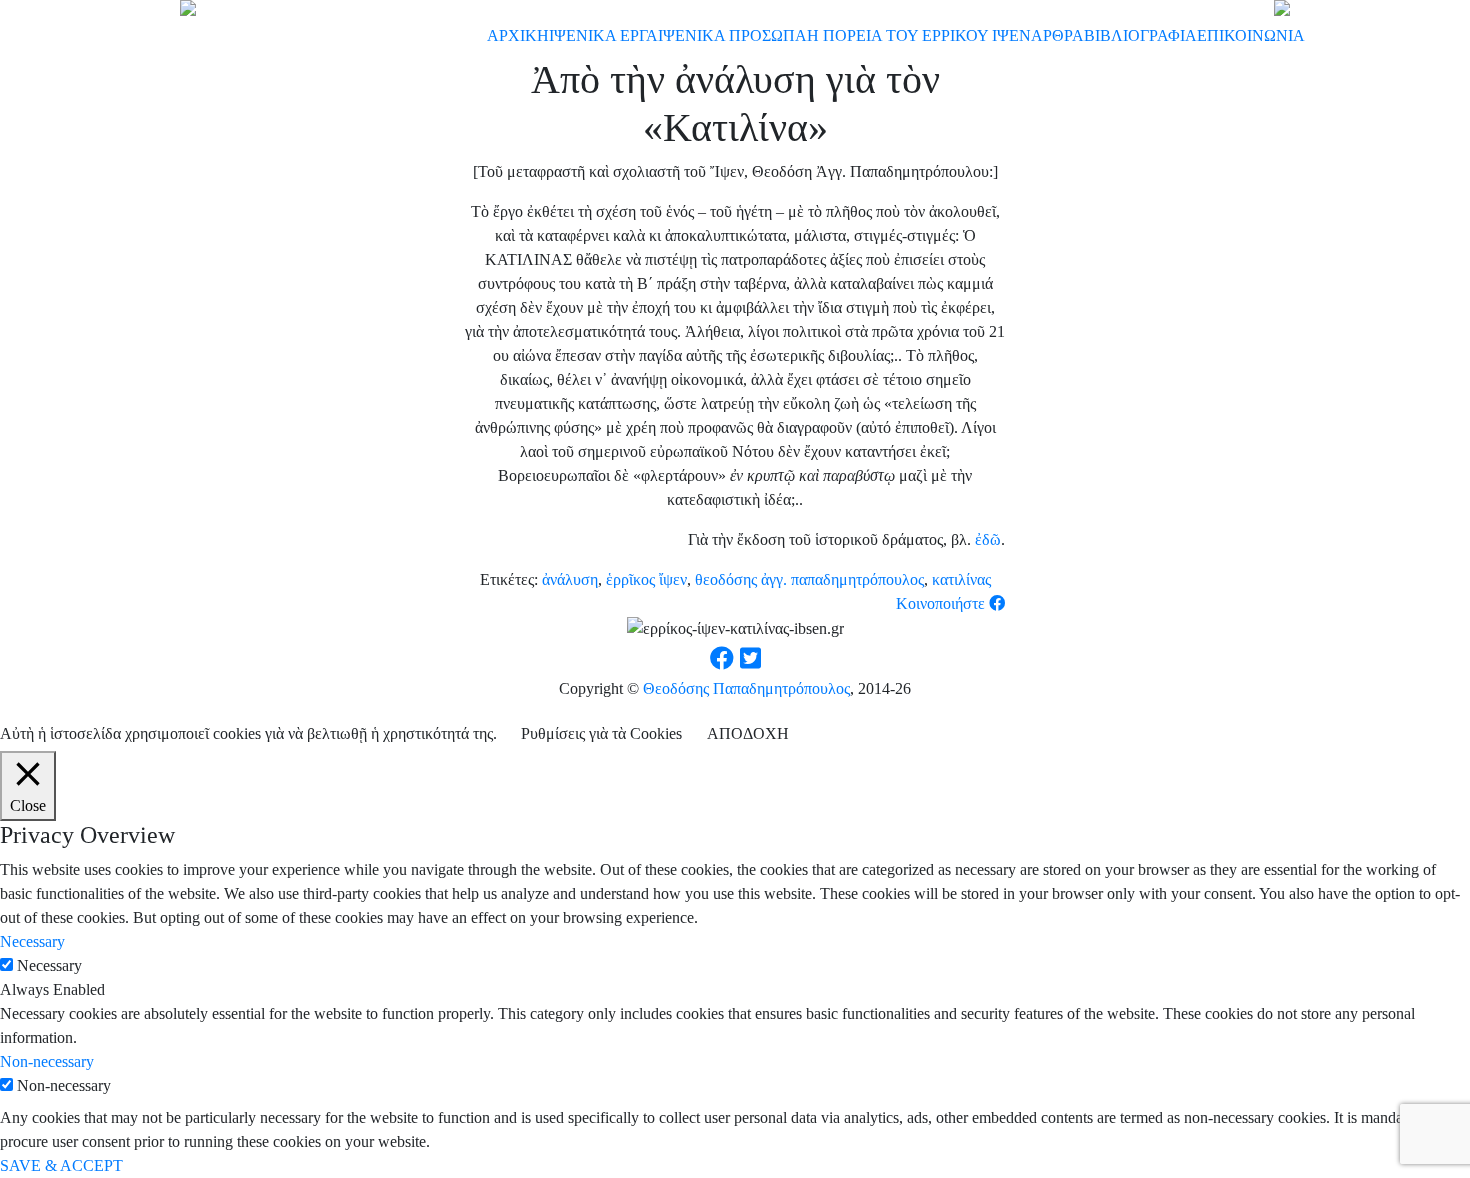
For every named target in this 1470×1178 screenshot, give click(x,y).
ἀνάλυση (570, 579)
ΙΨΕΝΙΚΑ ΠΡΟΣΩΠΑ (732, 35)
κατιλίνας (961, 579)
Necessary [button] (32, 941)
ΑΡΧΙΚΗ (518, 35)
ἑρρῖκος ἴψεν (646, 579)
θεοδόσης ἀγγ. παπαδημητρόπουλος (809, 579)
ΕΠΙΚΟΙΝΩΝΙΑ (1251, 35)
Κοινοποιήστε (942, 603)
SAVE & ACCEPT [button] (61, 1165)
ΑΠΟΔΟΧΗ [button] (748, 733)
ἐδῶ (988, 539)
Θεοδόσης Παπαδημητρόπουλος (746, 688)
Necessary (49, 965)
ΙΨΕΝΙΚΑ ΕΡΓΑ (603, 35)
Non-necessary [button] (47, 1061)
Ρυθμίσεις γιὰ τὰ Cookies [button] (601, 733)
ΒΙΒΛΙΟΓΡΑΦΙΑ (1140, 35)
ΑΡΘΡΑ (1057, 35)
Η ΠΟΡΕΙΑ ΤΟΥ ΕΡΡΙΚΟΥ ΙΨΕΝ (919, 35)
